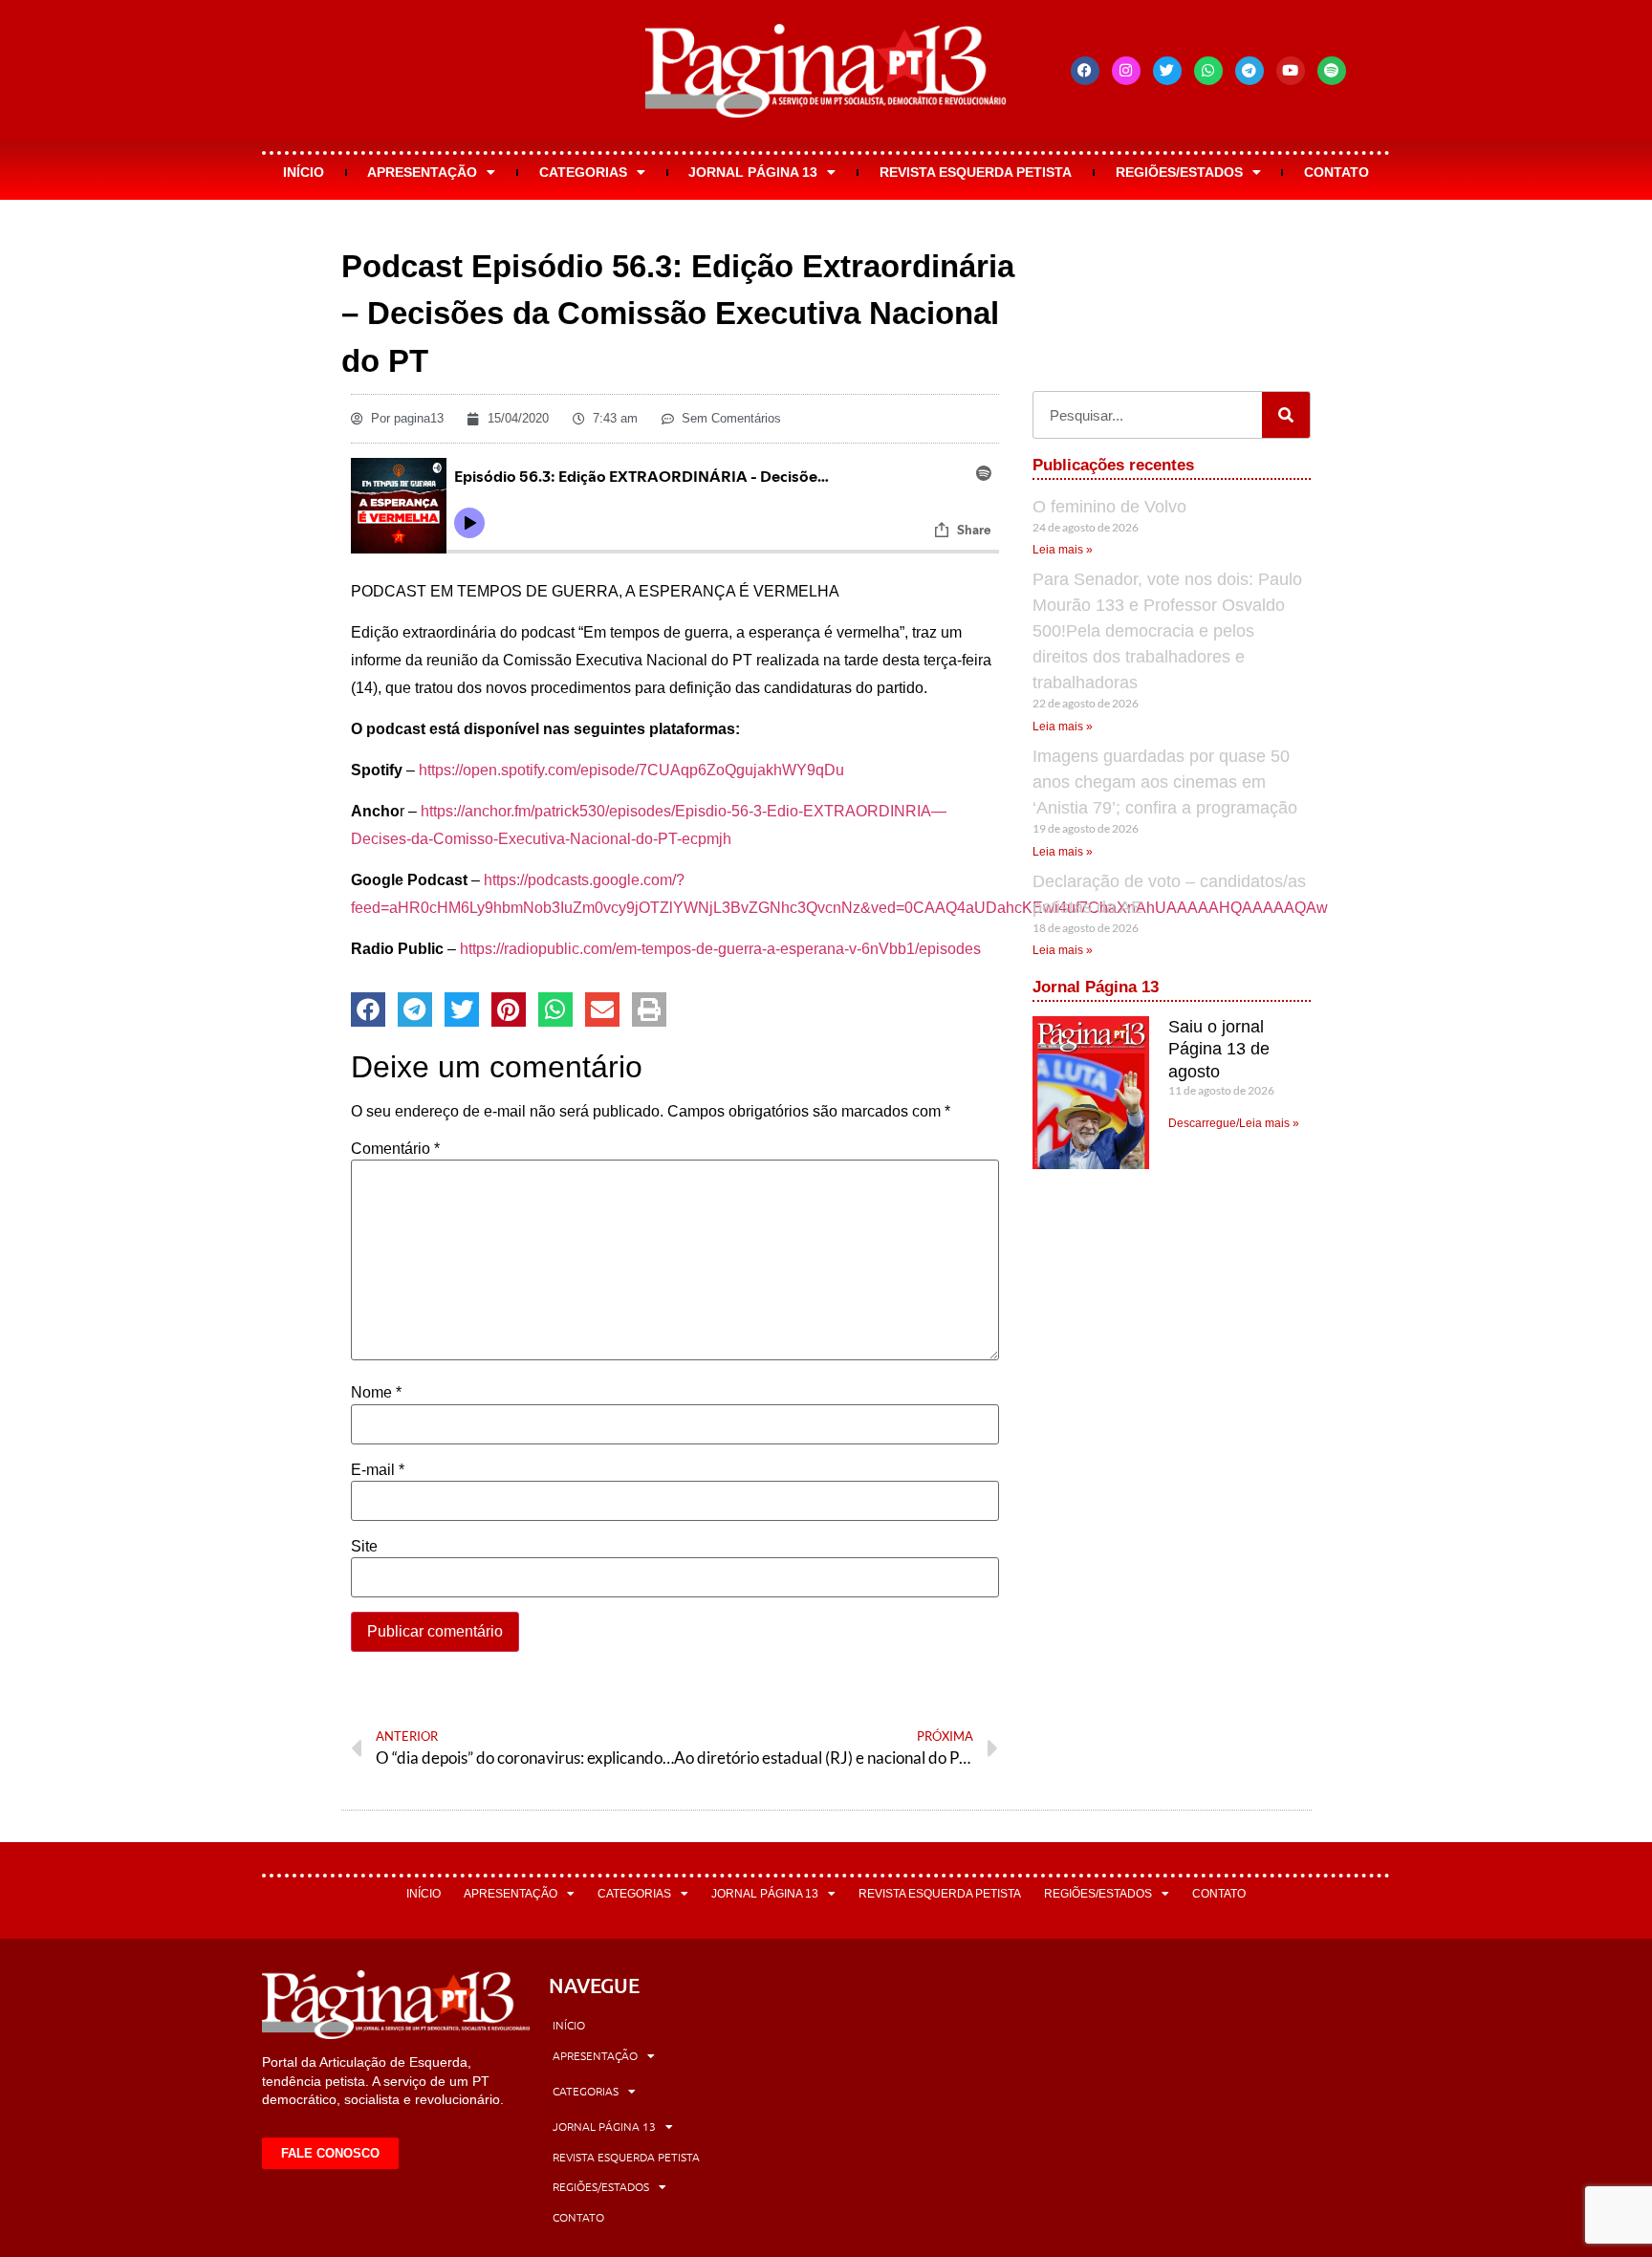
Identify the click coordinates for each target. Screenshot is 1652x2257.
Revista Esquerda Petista (976, 172)
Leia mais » (1063, 550)
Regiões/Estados (1179, 172)
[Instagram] (1126, 71)
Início (304, 172)
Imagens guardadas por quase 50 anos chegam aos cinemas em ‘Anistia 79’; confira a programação (1165, 782)
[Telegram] (1250, 71)
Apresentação (422, 172)
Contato (1337, 172)
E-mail (378, 1470)
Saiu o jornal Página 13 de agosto (1219, 1049)
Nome (376, 1393)
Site (364, 1547)
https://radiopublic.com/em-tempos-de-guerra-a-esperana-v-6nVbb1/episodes (720, 949)
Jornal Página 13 (753, 172)
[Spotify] (1332, 71)
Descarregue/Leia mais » (1234, 1123)
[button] (368, 1009)
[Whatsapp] (1208, 71)
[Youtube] (1291, 71)
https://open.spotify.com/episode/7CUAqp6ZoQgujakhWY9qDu (631, 770)
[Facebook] (1085, 71)
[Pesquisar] (1286, 415)
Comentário (395, 1149)
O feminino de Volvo (1109, 507)
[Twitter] (1167, 71)
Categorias (583, 172)
